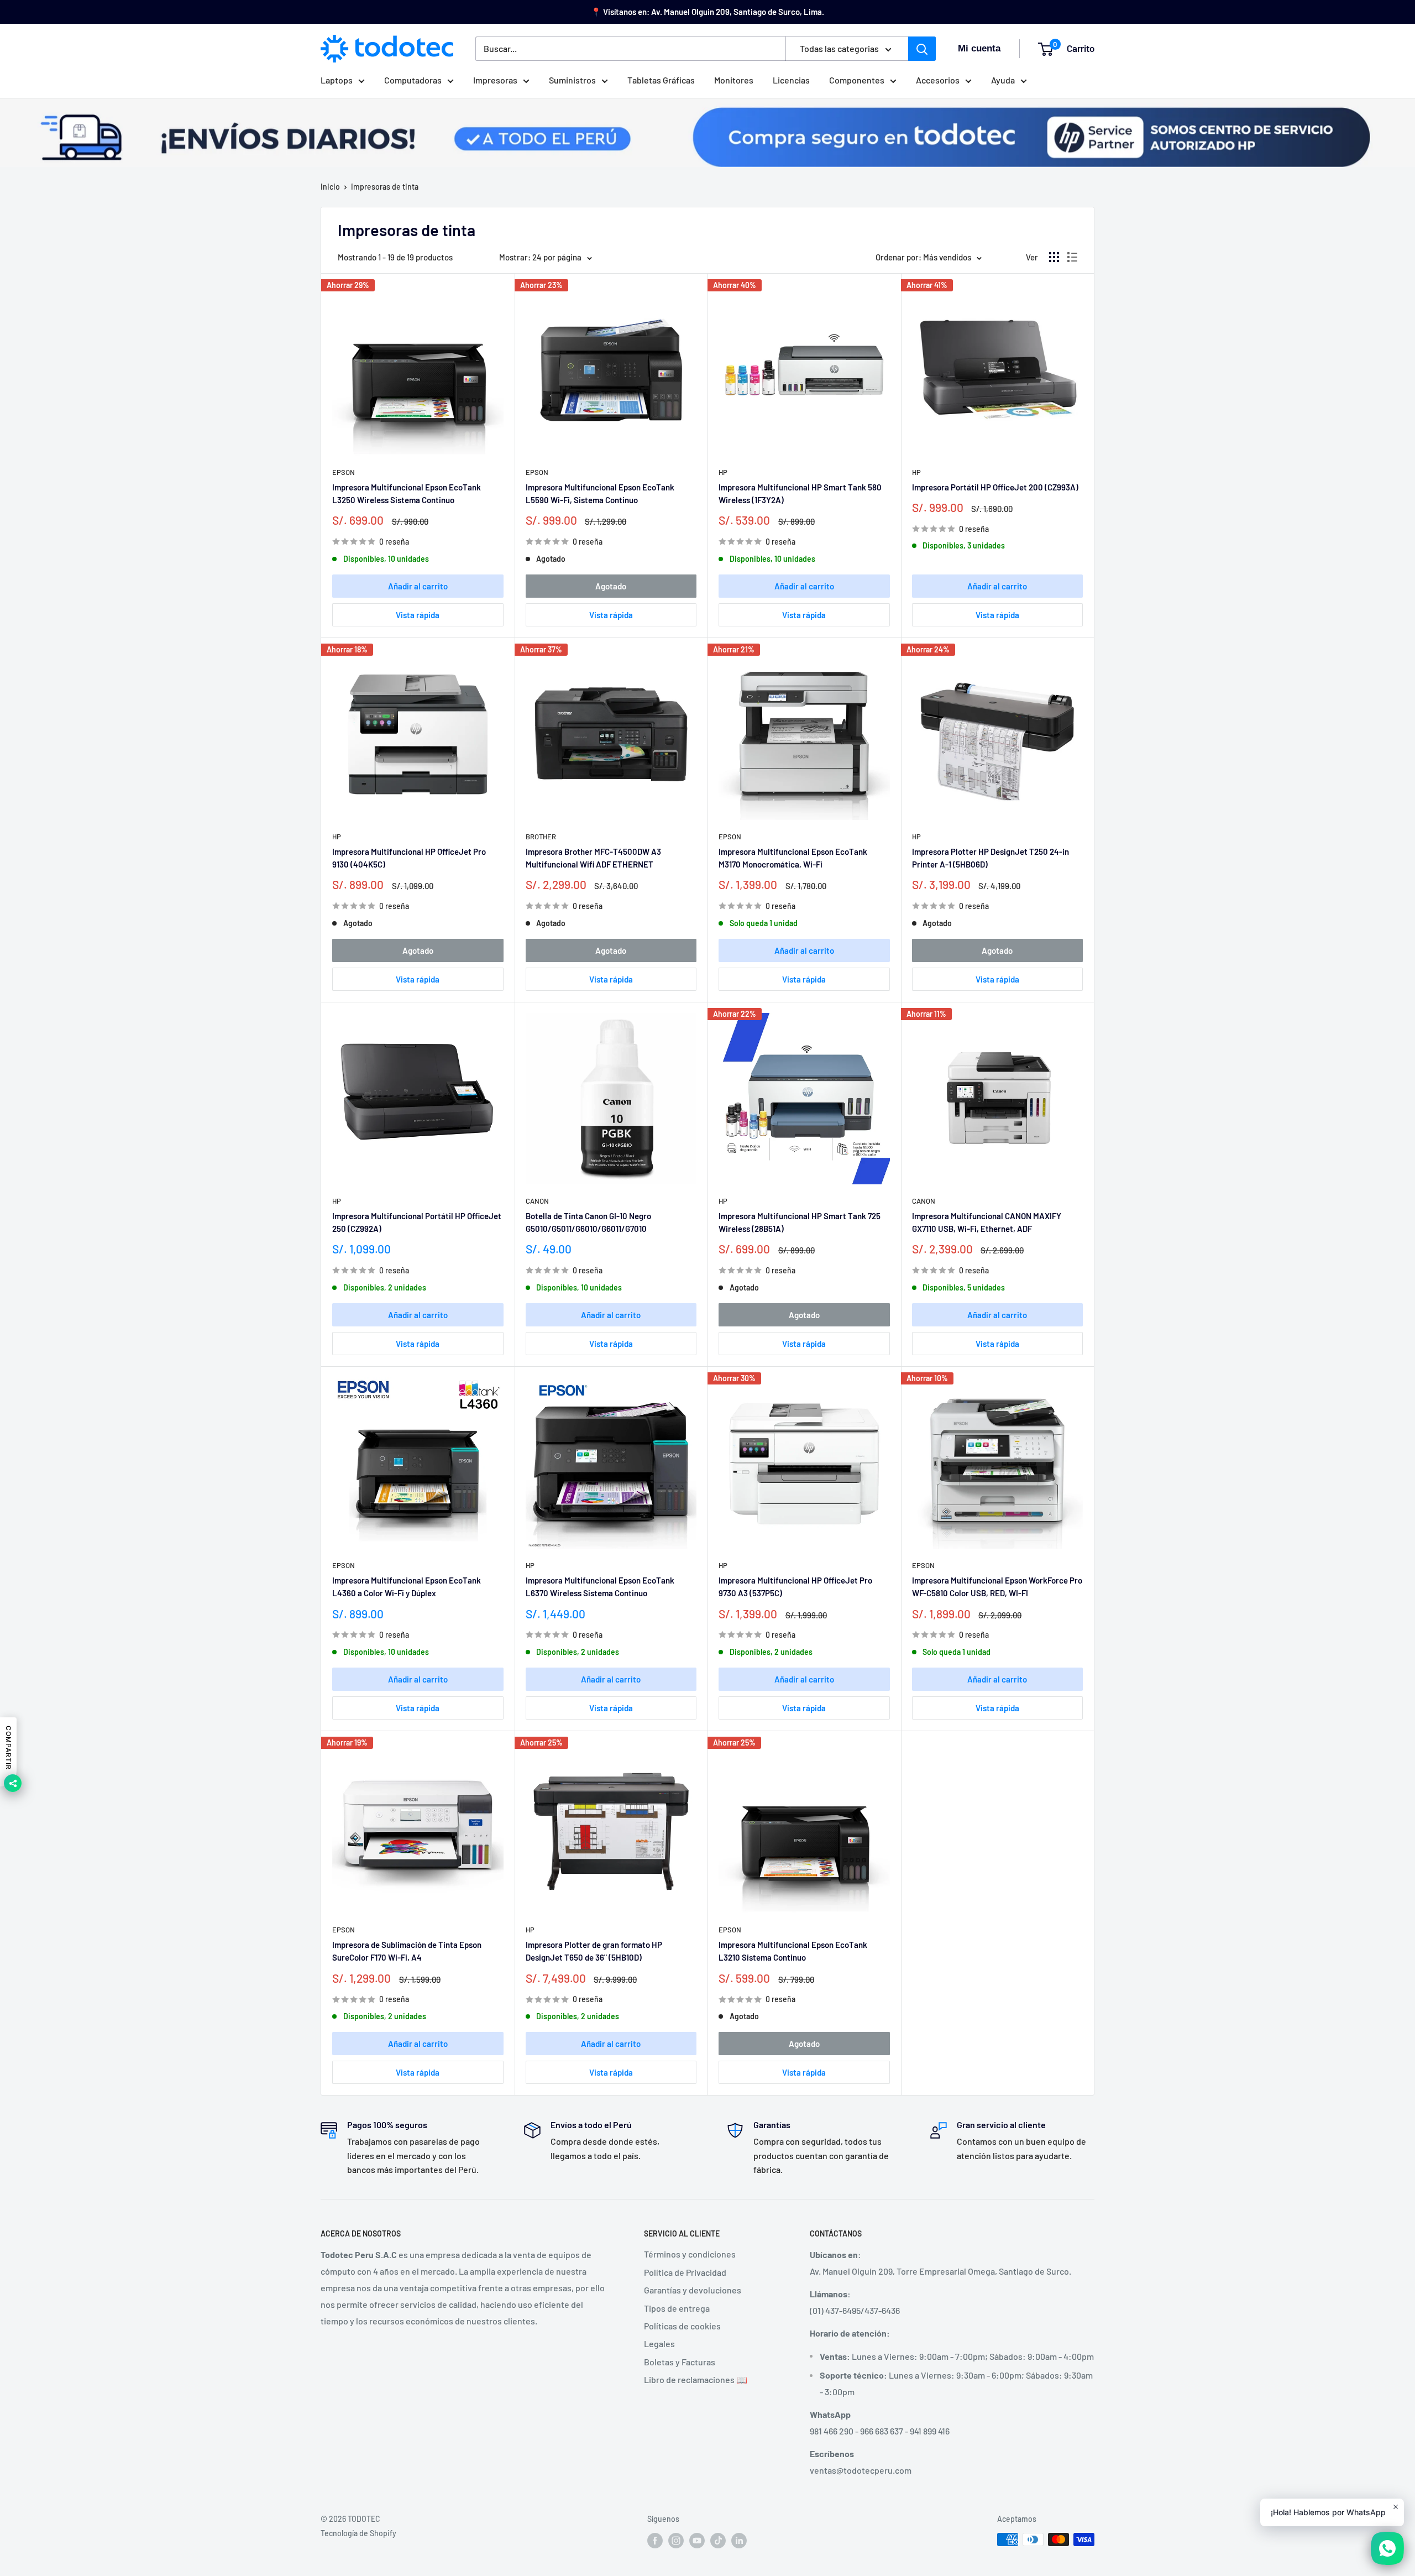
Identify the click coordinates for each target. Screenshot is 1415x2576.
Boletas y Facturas (680, 2362)
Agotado (611, 586)
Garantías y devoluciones (693, 2290)
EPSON (344, 472)
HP (723, 472)
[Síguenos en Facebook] (655, 2541)
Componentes (857, 80)
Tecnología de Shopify (358, 2533)
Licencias (791, 80)
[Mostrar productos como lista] (1072, 257)
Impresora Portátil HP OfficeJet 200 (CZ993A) (995, 487)
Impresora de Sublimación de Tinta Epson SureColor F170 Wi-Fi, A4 (407, 1951)
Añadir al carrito (418, 586)
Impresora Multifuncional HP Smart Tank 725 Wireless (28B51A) (800, 1222)
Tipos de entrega (677, 2308)
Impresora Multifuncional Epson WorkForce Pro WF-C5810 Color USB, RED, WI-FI (997, 1587)
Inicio (330, 187)
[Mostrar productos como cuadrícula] (1054, 257)
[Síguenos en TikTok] (718, 2541)
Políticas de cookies (682, 2326)
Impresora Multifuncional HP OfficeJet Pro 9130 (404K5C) (409, 858)
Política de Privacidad (685, 2272)
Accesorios (938, 80)
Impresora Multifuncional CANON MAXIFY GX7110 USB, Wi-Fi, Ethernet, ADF (987, 1222)
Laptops (337, 80)
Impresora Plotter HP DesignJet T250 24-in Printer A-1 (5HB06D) (990, 858)
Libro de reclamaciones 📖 (696, 2379)
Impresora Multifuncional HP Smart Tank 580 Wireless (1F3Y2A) (800, 493)
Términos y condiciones (690, 2254)
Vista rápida (418, 615)
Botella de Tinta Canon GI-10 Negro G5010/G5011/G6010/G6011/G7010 (588, 1222)
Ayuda (1003, 80)
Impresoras (495, 80)
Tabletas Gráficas (661, 80)
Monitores (734, 80)
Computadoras (413, 80)
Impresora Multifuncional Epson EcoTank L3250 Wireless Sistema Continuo (407, 493)
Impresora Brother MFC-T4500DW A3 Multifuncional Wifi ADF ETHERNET (593, 858)
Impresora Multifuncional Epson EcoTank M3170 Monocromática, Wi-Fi (793, 858)
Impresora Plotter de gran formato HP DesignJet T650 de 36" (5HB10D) (594, 1951)
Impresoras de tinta (385, 187)
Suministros (572, 80)
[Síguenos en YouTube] (697, 2541)
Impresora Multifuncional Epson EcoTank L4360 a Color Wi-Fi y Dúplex (407, 1587)
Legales (659, 2344)
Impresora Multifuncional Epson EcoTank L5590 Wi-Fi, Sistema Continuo (600, 493)
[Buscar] (922, 49)
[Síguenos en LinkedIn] (739, 2541)
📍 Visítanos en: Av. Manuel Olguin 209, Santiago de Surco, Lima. (707, 12)
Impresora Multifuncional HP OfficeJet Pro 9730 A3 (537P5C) (795, 1587)
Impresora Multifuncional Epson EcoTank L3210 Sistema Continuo (793, 1951)
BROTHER (541, 837)
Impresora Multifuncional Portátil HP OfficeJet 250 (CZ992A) (417, 1222)
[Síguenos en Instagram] (676, 2541)
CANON (537, 1201)
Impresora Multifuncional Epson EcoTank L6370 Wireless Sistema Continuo (600, 1587)
